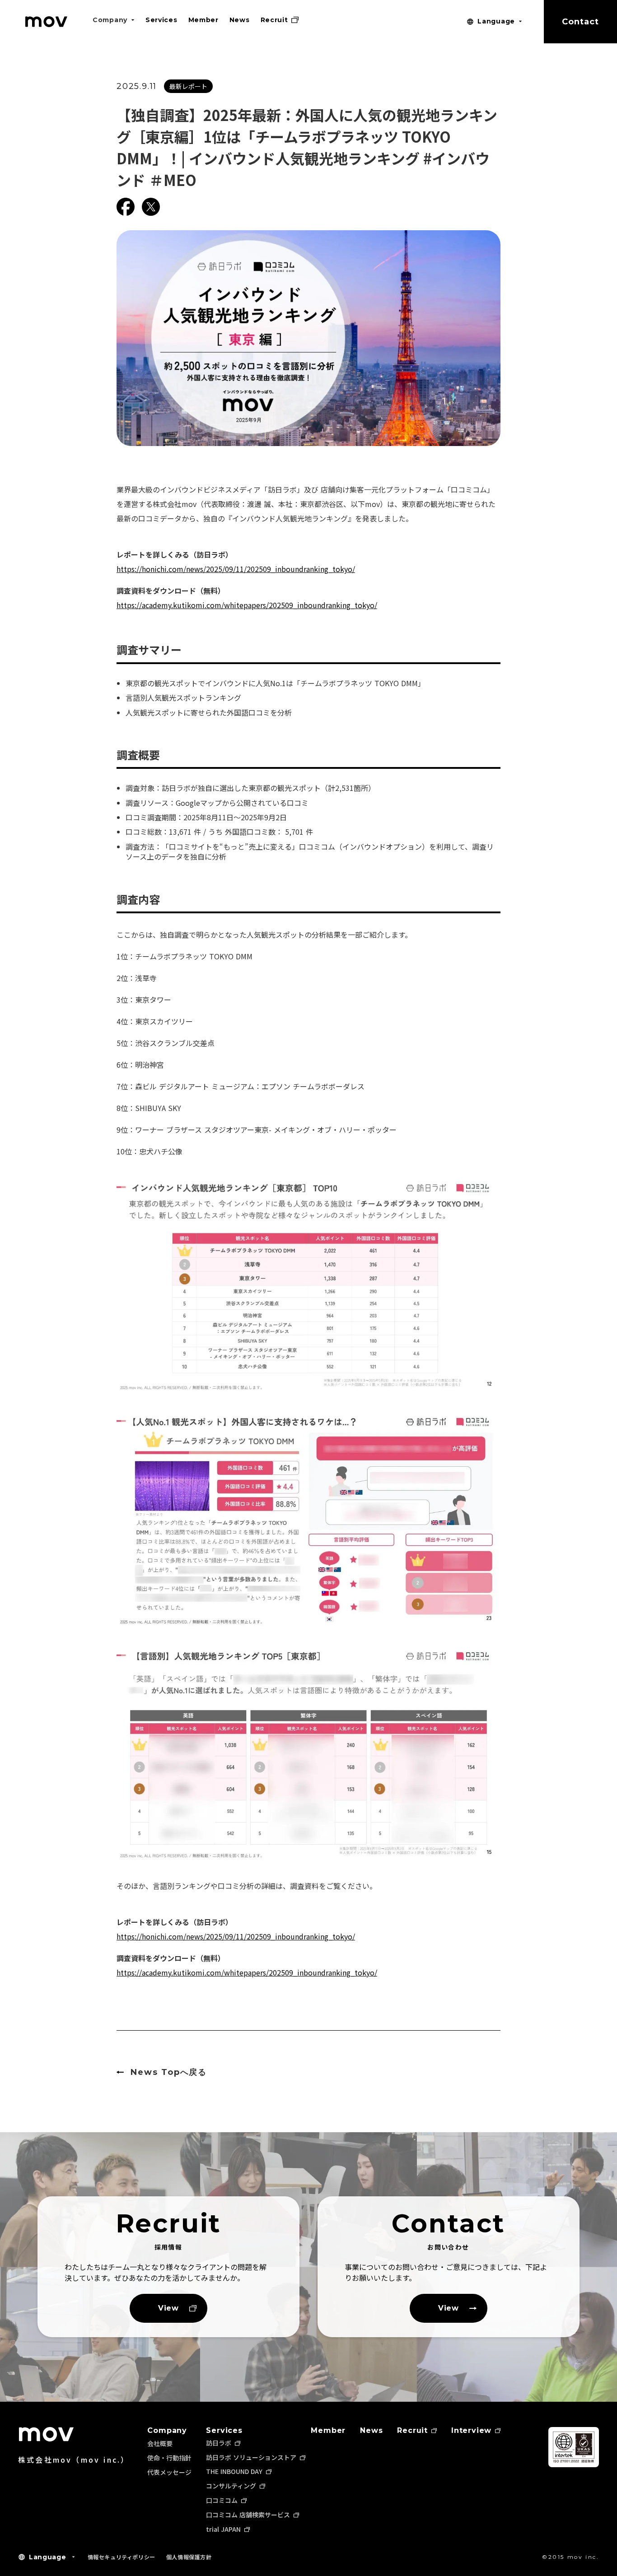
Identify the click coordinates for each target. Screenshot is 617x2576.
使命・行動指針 (169, 2458)
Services (224, 2431)
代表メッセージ (169, 2472)
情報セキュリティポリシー (122, 2557)
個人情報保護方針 (189, 2557)
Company (167, 2431)
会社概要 (160, 2443)
